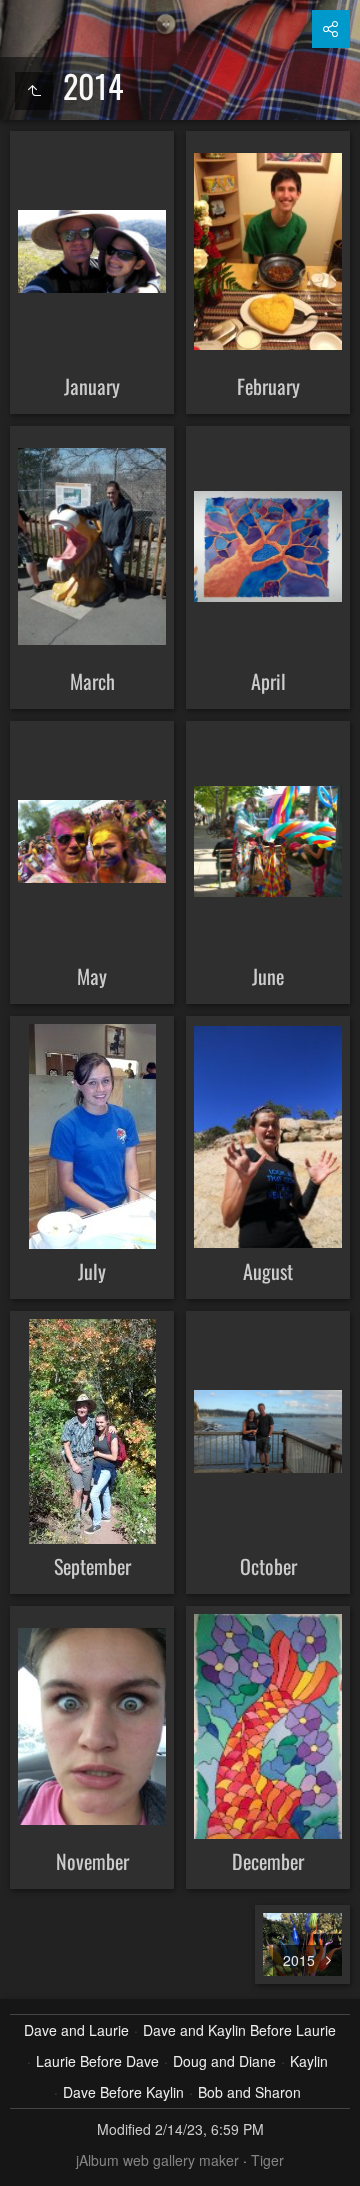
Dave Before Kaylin (123, 2092)
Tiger (267, 2160)
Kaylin (309, 2061)
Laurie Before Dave (97, 2061)
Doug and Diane (224, 2061)
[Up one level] (34, 91)
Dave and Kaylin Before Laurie (239, 2030)
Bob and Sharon (249, 2092)
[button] (24, 2162)
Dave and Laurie (76, 2030)
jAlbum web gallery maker (157, 2160)
